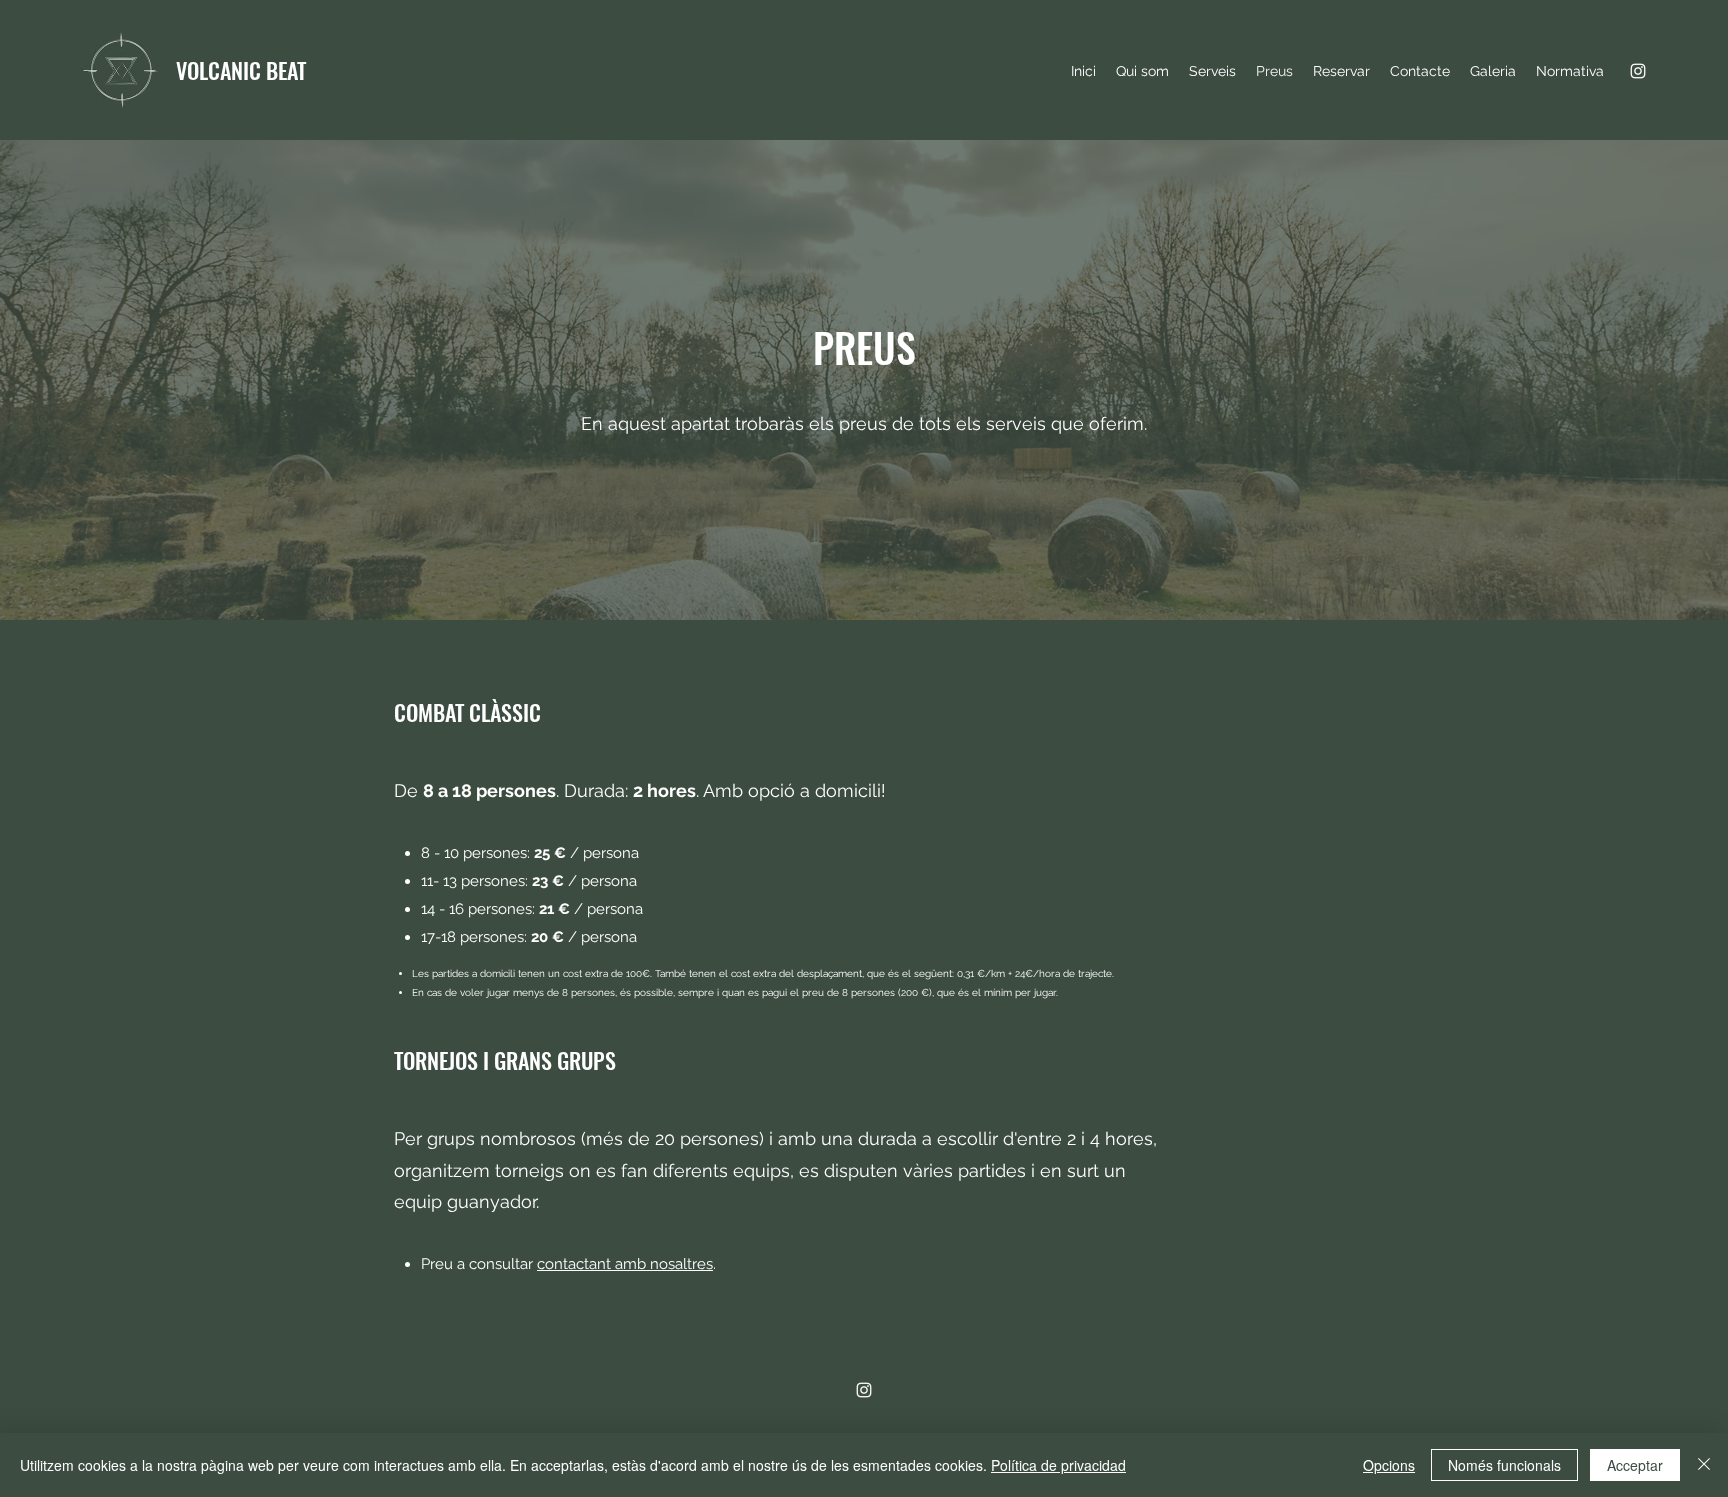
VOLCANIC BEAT (241, 70)
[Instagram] (1638, 71)
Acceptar (1635, 1465)
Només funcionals (1504, 1465)
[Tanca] (1704, 1465)
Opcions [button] (1389, 1465)
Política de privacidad (1058, 1465)
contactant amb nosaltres (625, 1264)
